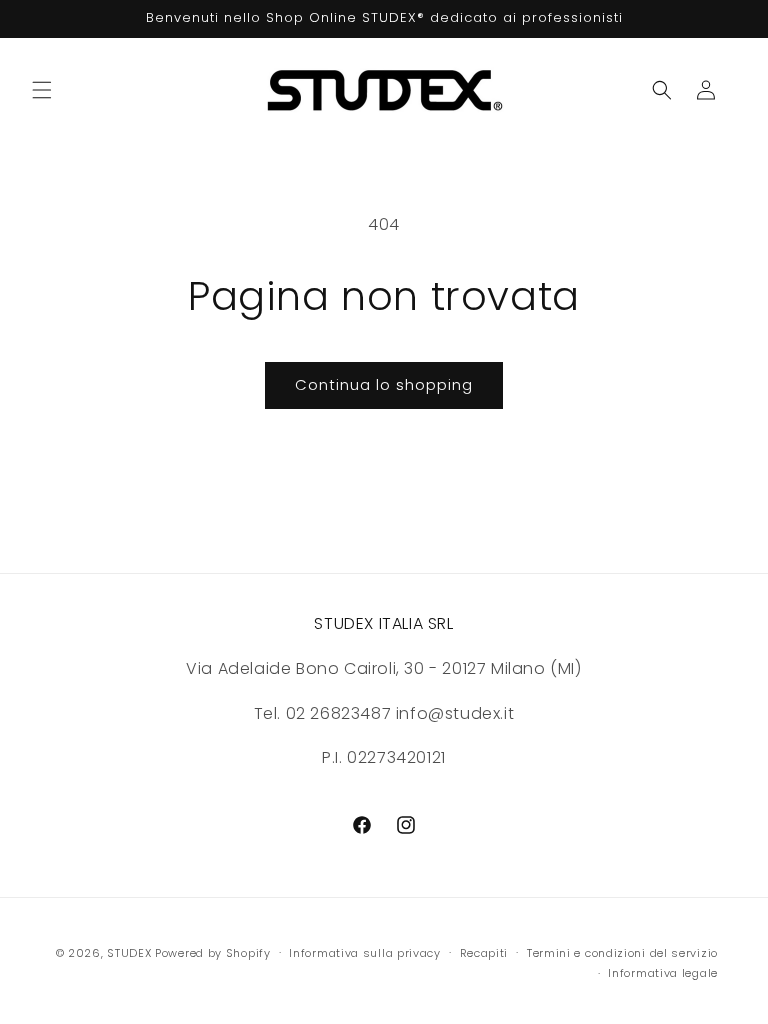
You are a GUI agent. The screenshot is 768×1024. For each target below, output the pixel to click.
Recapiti (484, 953)
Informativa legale (663, 973)
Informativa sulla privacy (365, 953)
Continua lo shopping (384, 384)
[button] (42, 90)
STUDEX (131, 953)
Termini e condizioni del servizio (622, 953)
